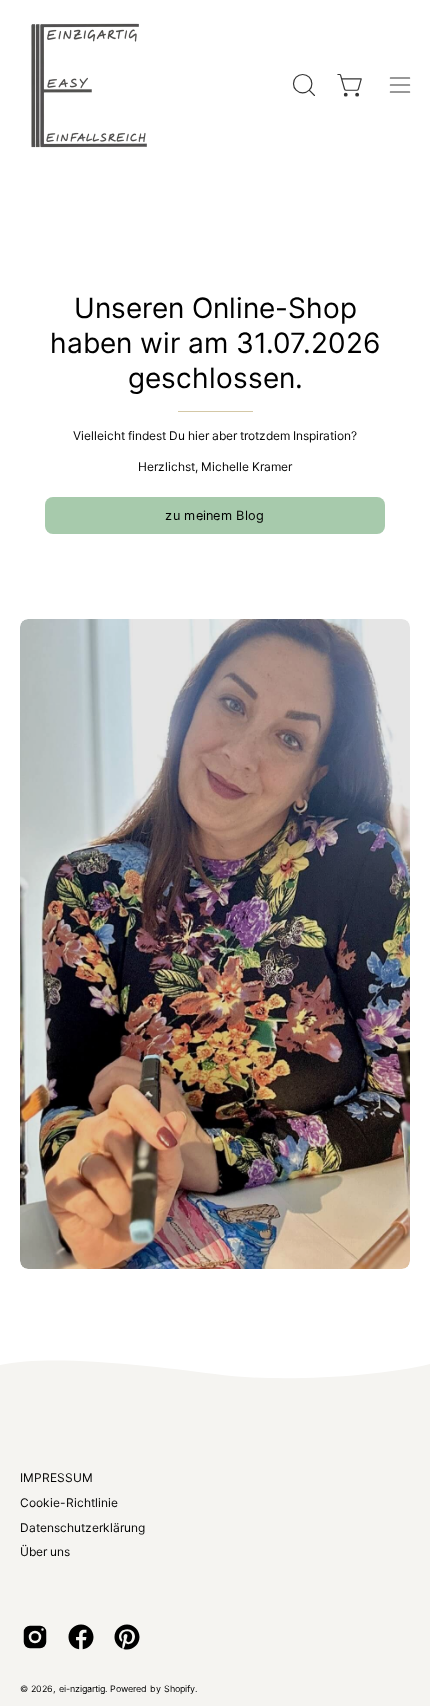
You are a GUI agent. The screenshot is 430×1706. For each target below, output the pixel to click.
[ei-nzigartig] (90, 85)
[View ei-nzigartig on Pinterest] (127, 1637)
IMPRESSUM (56, 1477)
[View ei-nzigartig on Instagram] (35, 1637)
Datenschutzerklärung (82, 1527)
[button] (302, 85)
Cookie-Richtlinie (69, 1502)
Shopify (179, 1688)
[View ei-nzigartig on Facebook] (81, 1637)
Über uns (45, 1551)
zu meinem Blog (214, 515)
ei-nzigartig (82, 1688)
